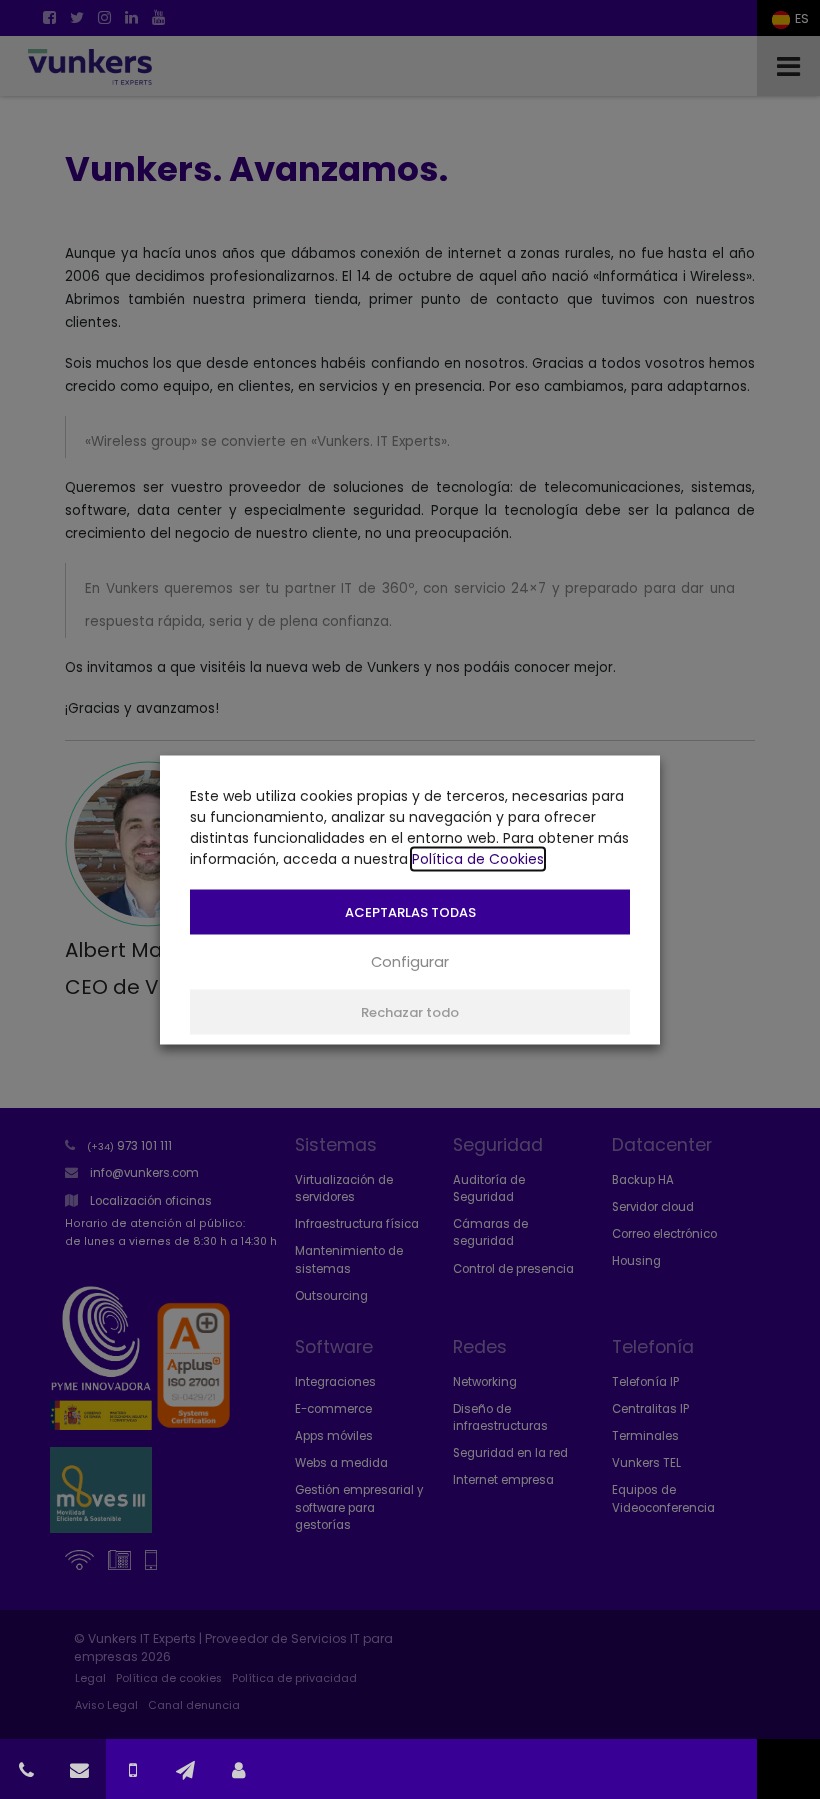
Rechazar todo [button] (410, 1011)
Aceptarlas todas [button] (410, 911)
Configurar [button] (410, 962)
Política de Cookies (478, 858)
